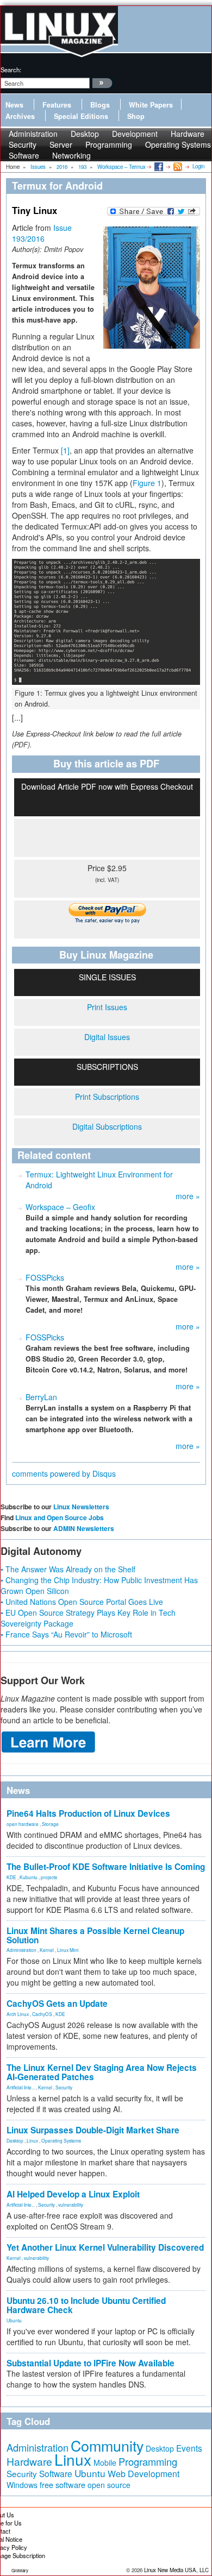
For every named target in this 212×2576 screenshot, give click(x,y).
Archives (20, 116)
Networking (71, 155)
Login (198, 166)
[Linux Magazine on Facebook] (158, 166)
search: (11, 70)
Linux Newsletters (81, 1507)
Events (189, 2448)
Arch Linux (18, 2014)
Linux (32, 2140)
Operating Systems (178, 144)
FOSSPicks (45, 1277)
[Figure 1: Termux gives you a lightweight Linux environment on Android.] (106, 622)
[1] (65, 450)
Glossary (20, 2570)
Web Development (144, 2474)
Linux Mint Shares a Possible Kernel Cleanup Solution (95, 1935)
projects (49, 1877)
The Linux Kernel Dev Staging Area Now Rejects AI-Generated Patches (102, 2072)
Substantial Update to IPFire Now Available (91, 2363)
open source (109, 2485)
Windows (22, 2485)
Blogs (100, 105)
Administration (21, 1950)
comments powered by (64, 1473)
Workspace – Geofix (60, 1207)
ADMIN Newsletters (84, 1528)
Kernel (47, 1950)
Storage (50, 1824)
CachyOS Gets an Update (57, 2004)
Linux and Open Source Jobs (60, 1517)
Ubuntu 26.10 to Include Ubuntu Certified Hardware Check (86, 2305)
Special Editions (81, 116)
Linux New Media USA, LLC (176, 2570)
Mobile (105, 2462)
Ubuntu (14, 2320)
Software (24, 155)
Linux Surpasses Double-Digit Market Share (93, 2130)
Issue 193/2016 (42, 233)
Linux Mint (68, 1950)
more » (188, 1196)
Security (64, 2087)
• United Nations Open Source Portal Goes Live (82, 1602)
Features (57, 105)
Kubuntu (29, 1877)
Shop (136, 116)
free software (63, 2484)
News (14, 105)
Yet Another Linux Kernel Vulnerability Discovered (105, 2247)
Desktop (15, 2140)
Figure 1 (147, 483)
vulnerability (71, 2205)
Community (107, 2445)
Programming (109, 144)
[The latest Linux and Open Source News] (177, 166)
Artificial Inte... (21, 2087)
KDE (11, 1877)
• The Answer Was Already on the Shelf (68, 1569)
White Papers (151, 105)
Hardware (29, 2461)
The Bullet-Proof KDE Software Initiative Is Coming (106, 1867)
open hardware (23, 1824)
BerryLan (41, 1397)
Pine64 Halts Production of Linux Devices (88, 1813)
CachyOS (42, 2014)
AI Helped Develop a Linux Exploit (73, 2194)
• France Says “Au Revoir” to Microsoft (66, 1634)
